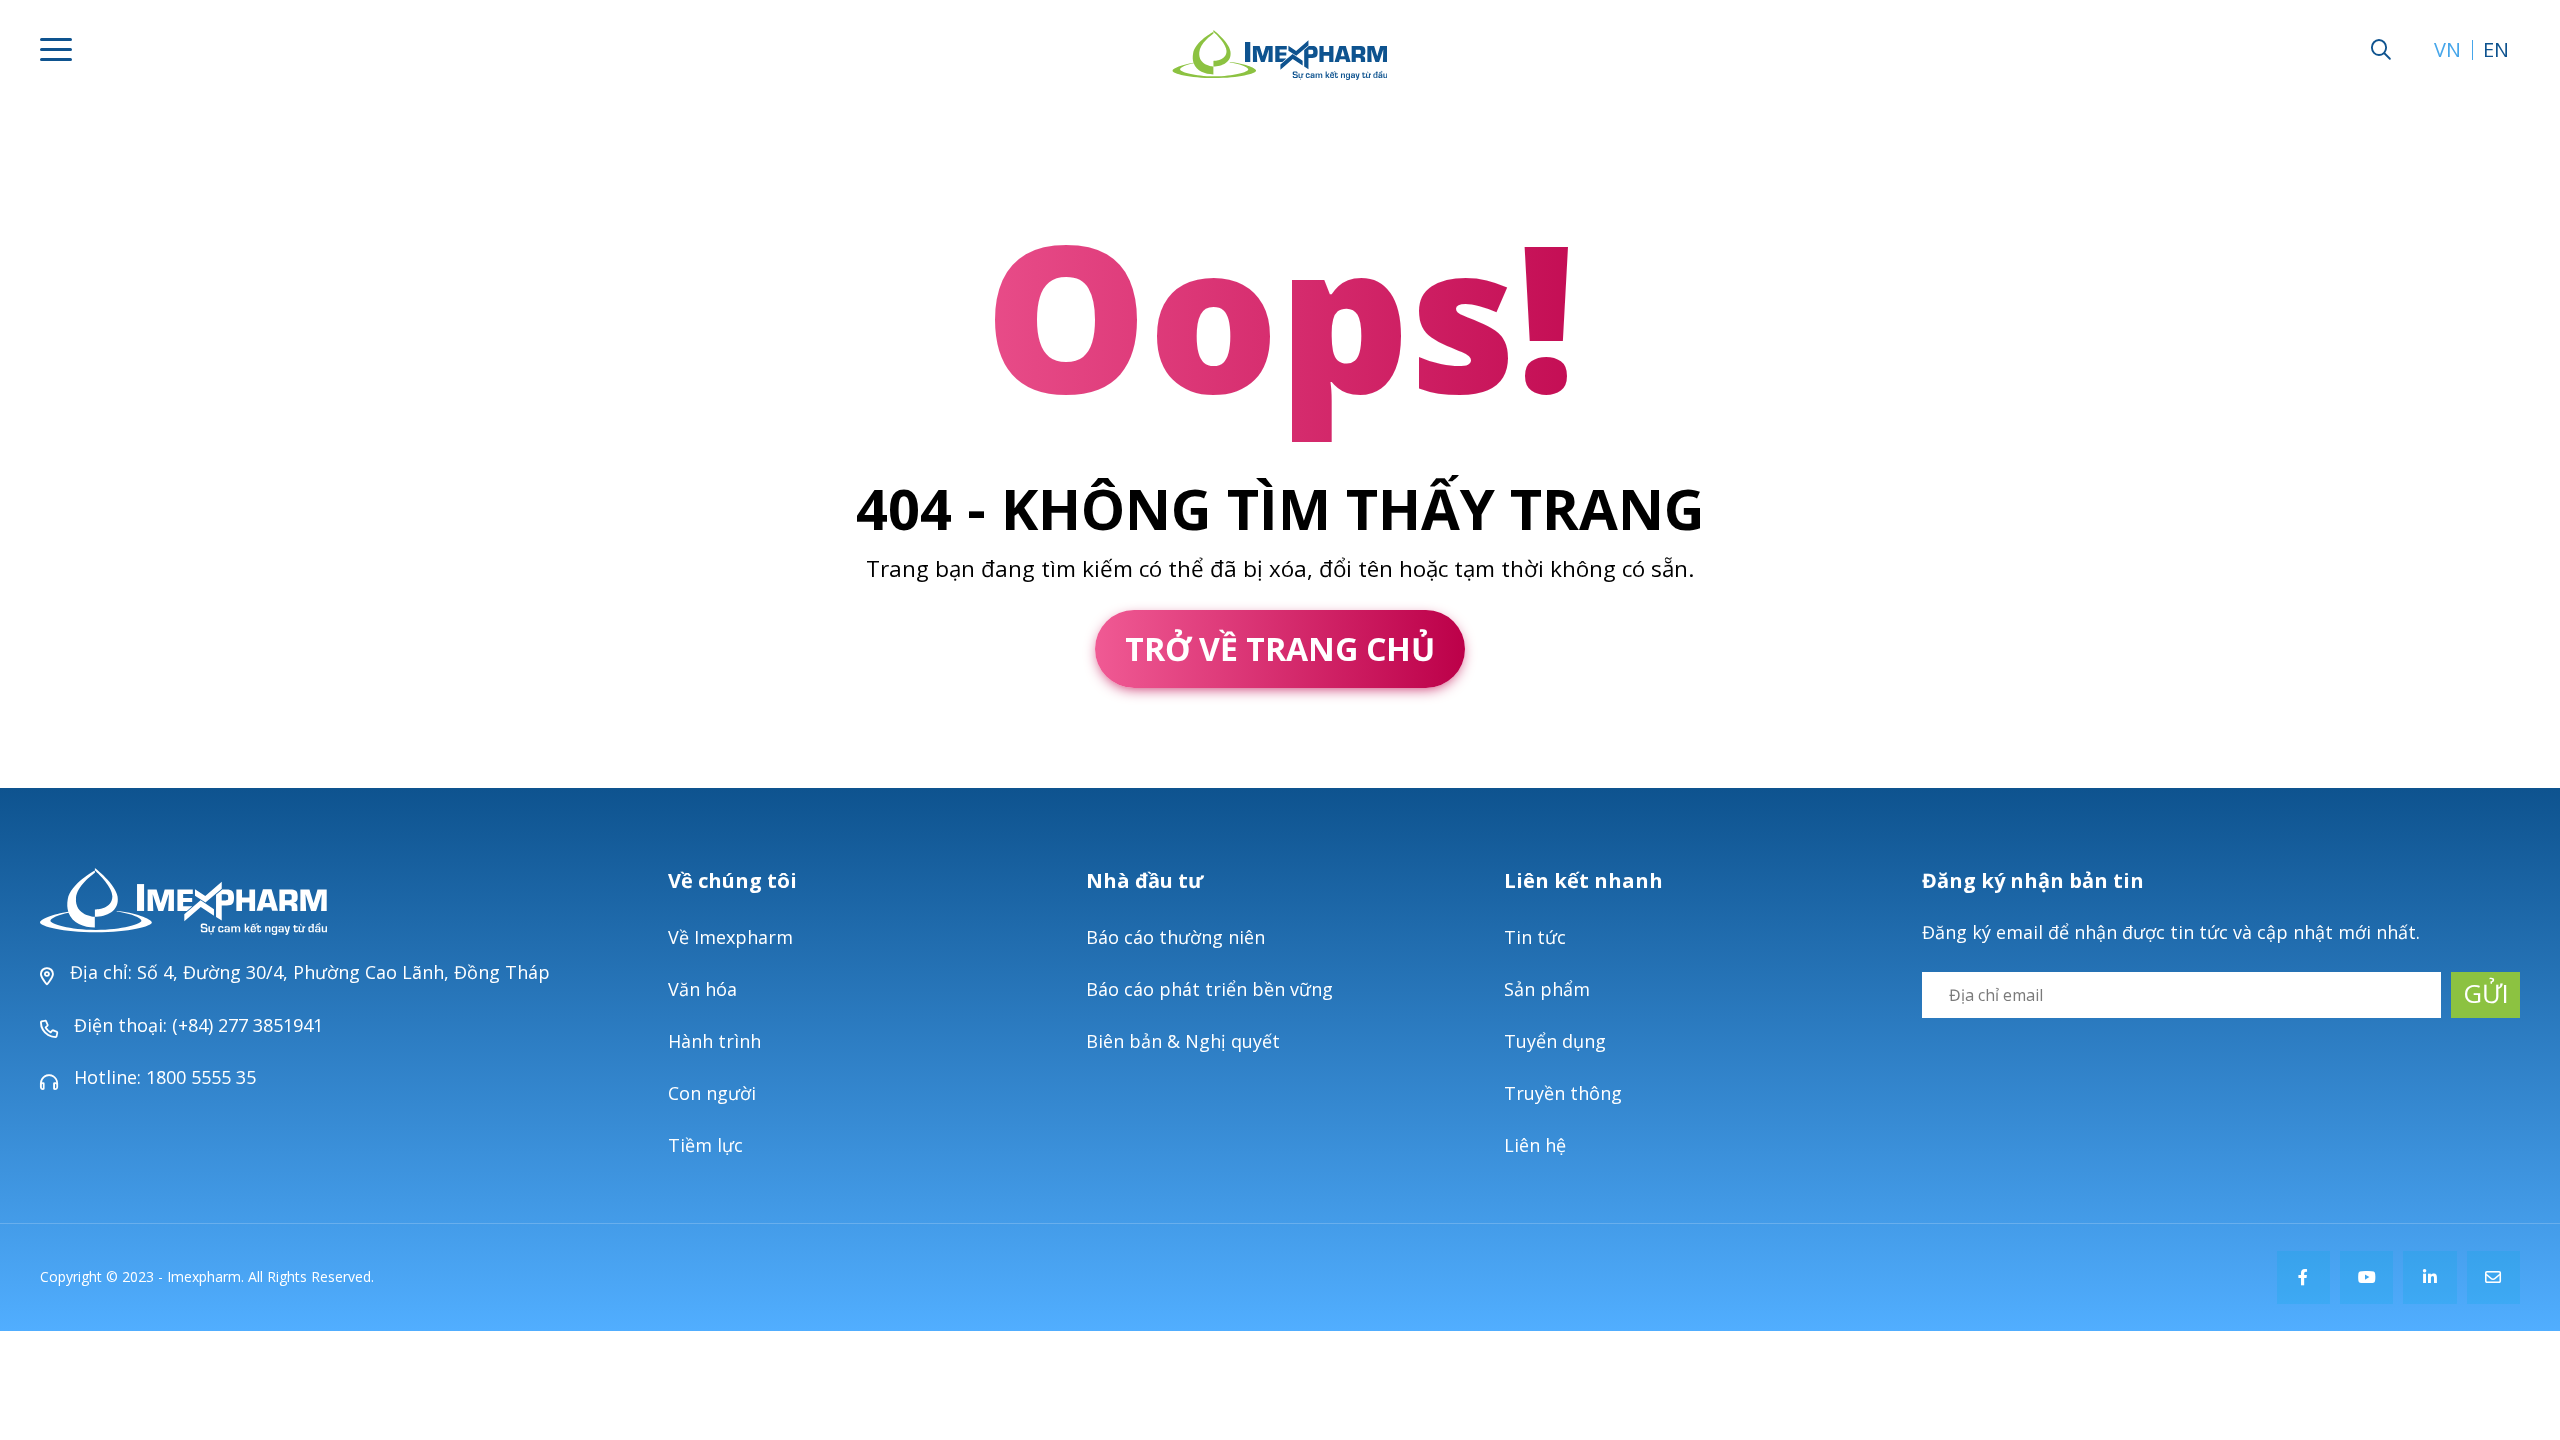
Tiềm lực (705, 1145)
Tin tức (1535, 937)
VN (2447, 50)
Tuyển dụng (1555, 1041)
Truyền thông (1563, 1093)
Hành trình (714, 1041)
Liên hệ (1535, 1145)
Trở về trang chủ (1280, 648)
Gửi (2486, 993)
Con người (712, 1093)
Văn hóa (702, 989)
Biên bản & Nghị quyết (1183, 1041)
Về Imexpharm (730, 937)
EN (2496, 50)
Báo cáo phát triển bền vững (1209, 989)
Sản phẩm (1547, 989)
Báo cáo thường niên (1175, 937)
